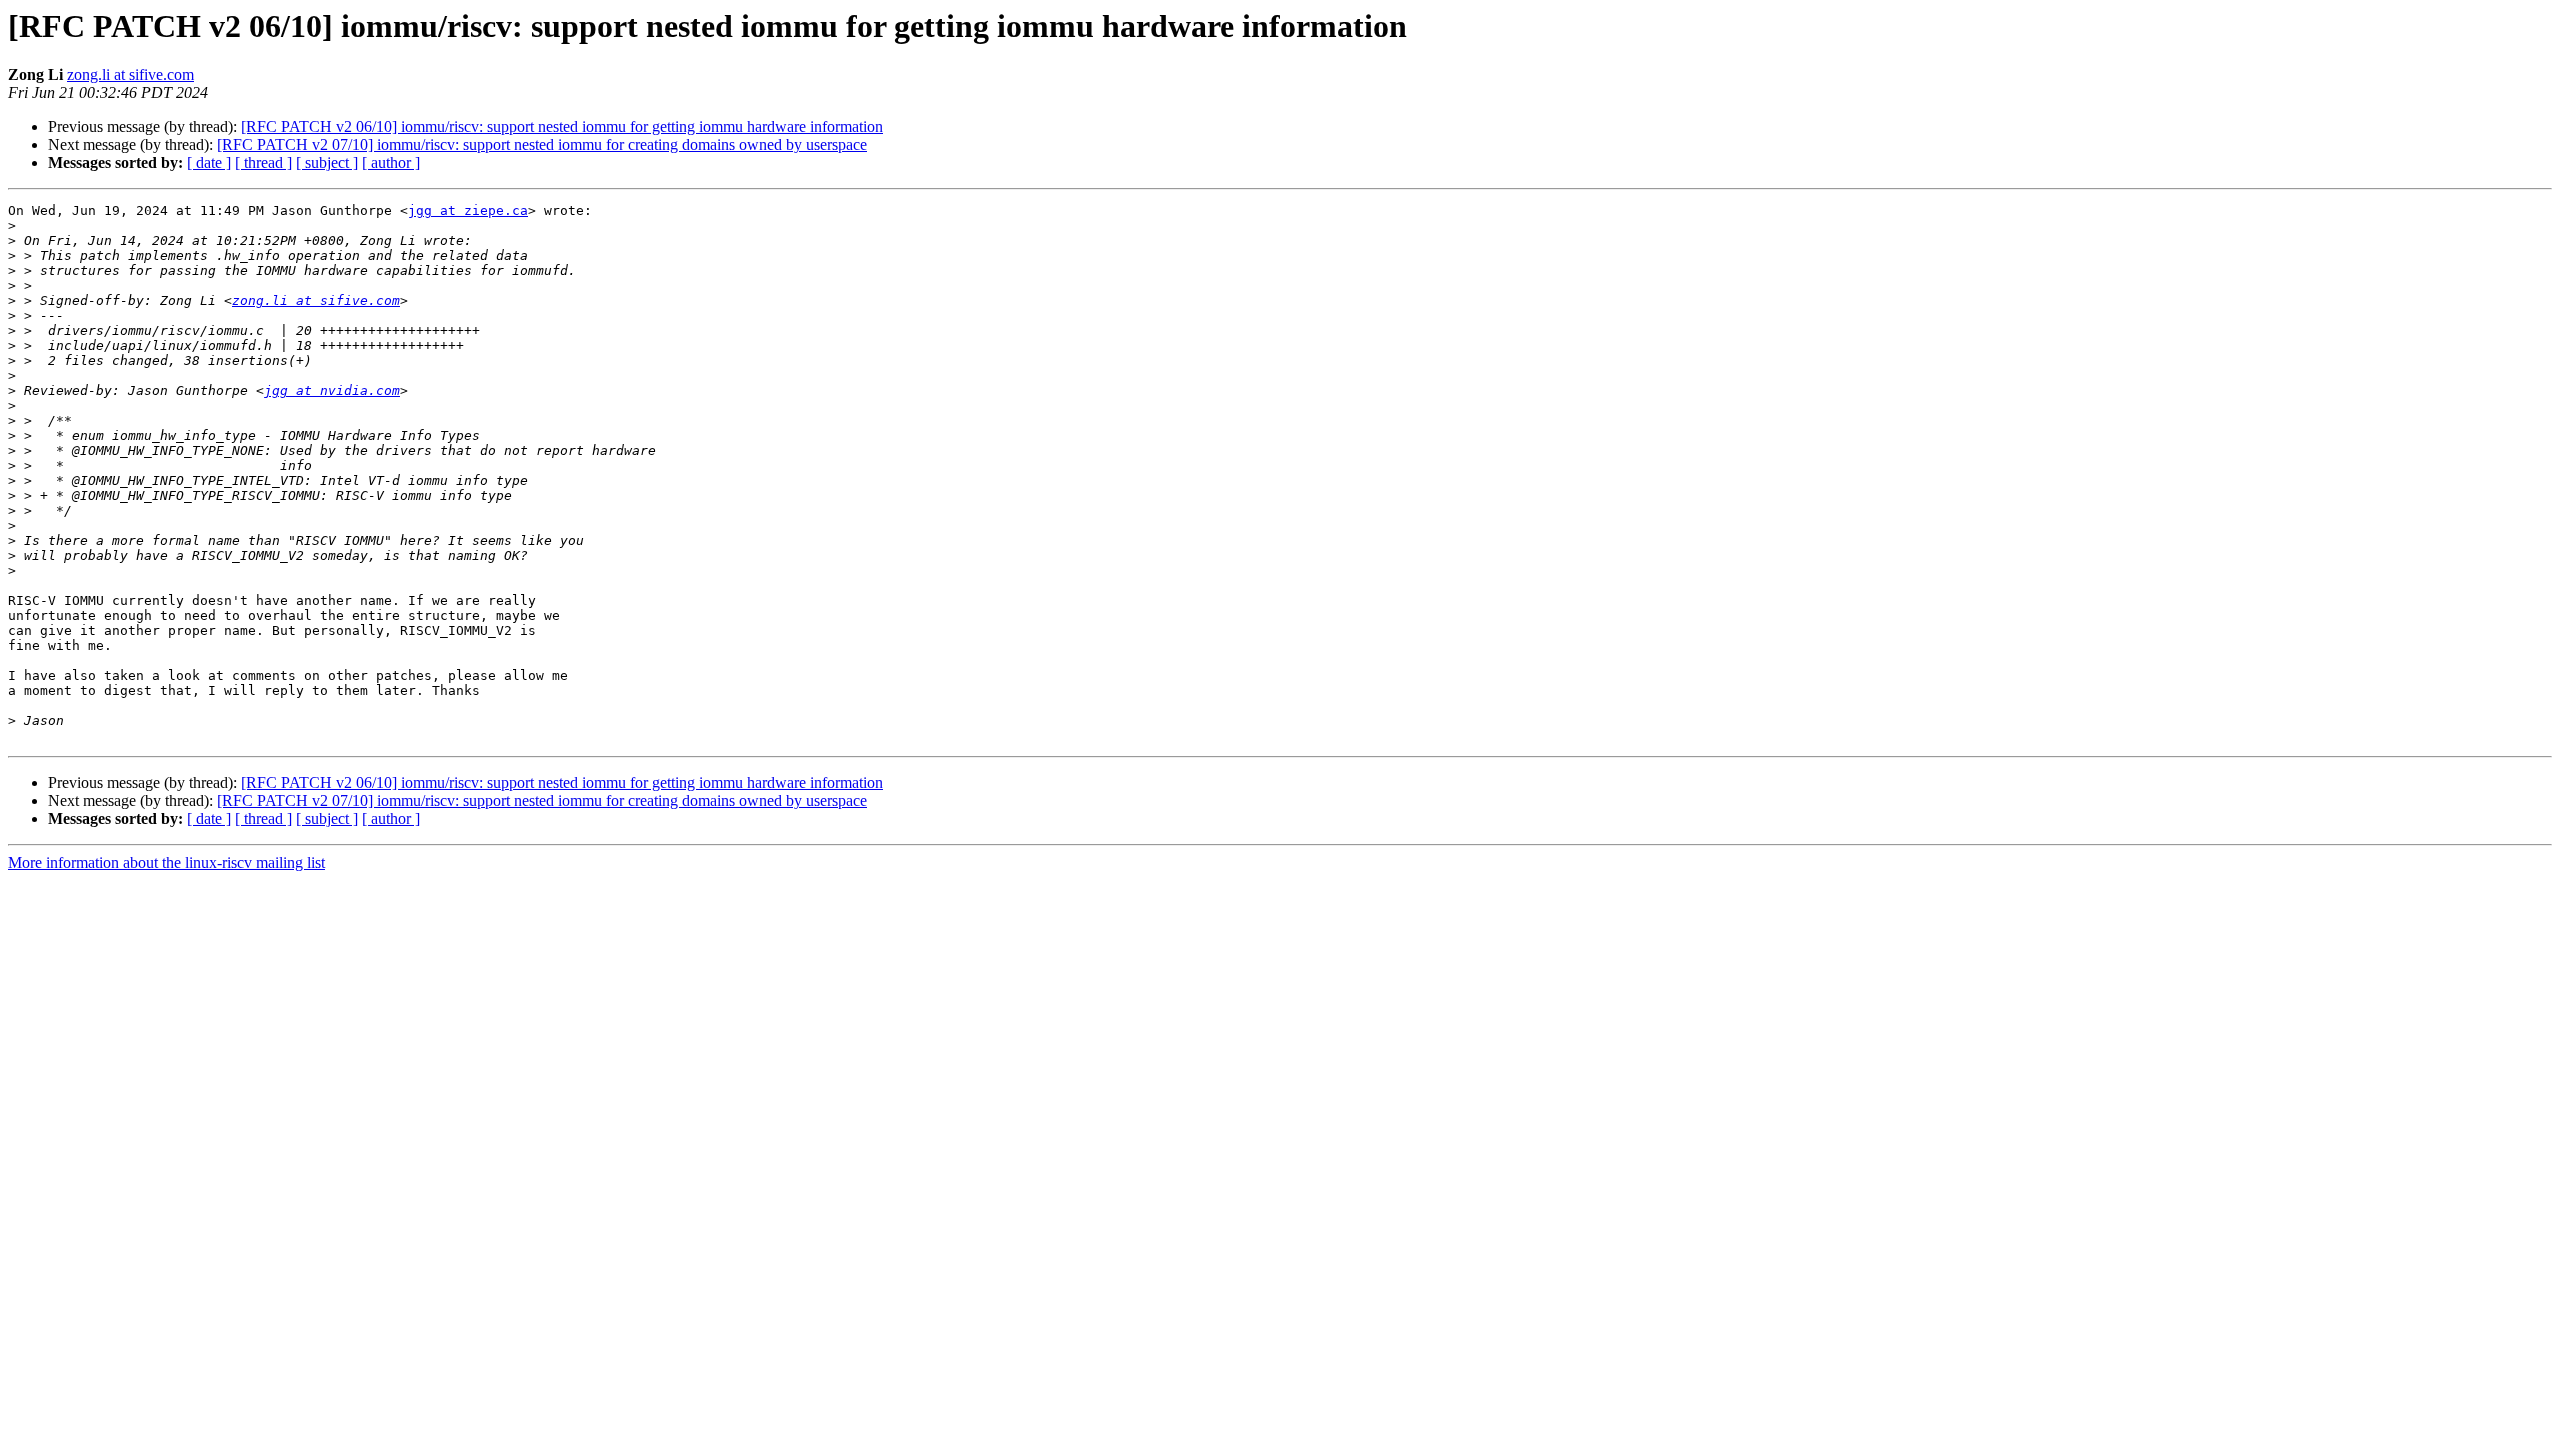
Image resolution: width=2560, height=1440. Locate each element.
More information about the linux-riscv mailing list (166, 862)
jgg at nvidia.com (332, 390)
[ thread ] (263, 162)
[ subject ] (327, 162)
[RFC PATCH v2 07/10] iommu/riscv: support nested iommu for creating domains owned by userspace (542, 144)
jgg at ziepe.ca (468, 210)
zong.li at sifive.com (130, 74)
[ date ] (209, 162)
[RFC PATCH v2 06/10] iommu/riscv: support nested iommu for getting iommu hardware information (562, 126)
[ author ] (391, 162)
